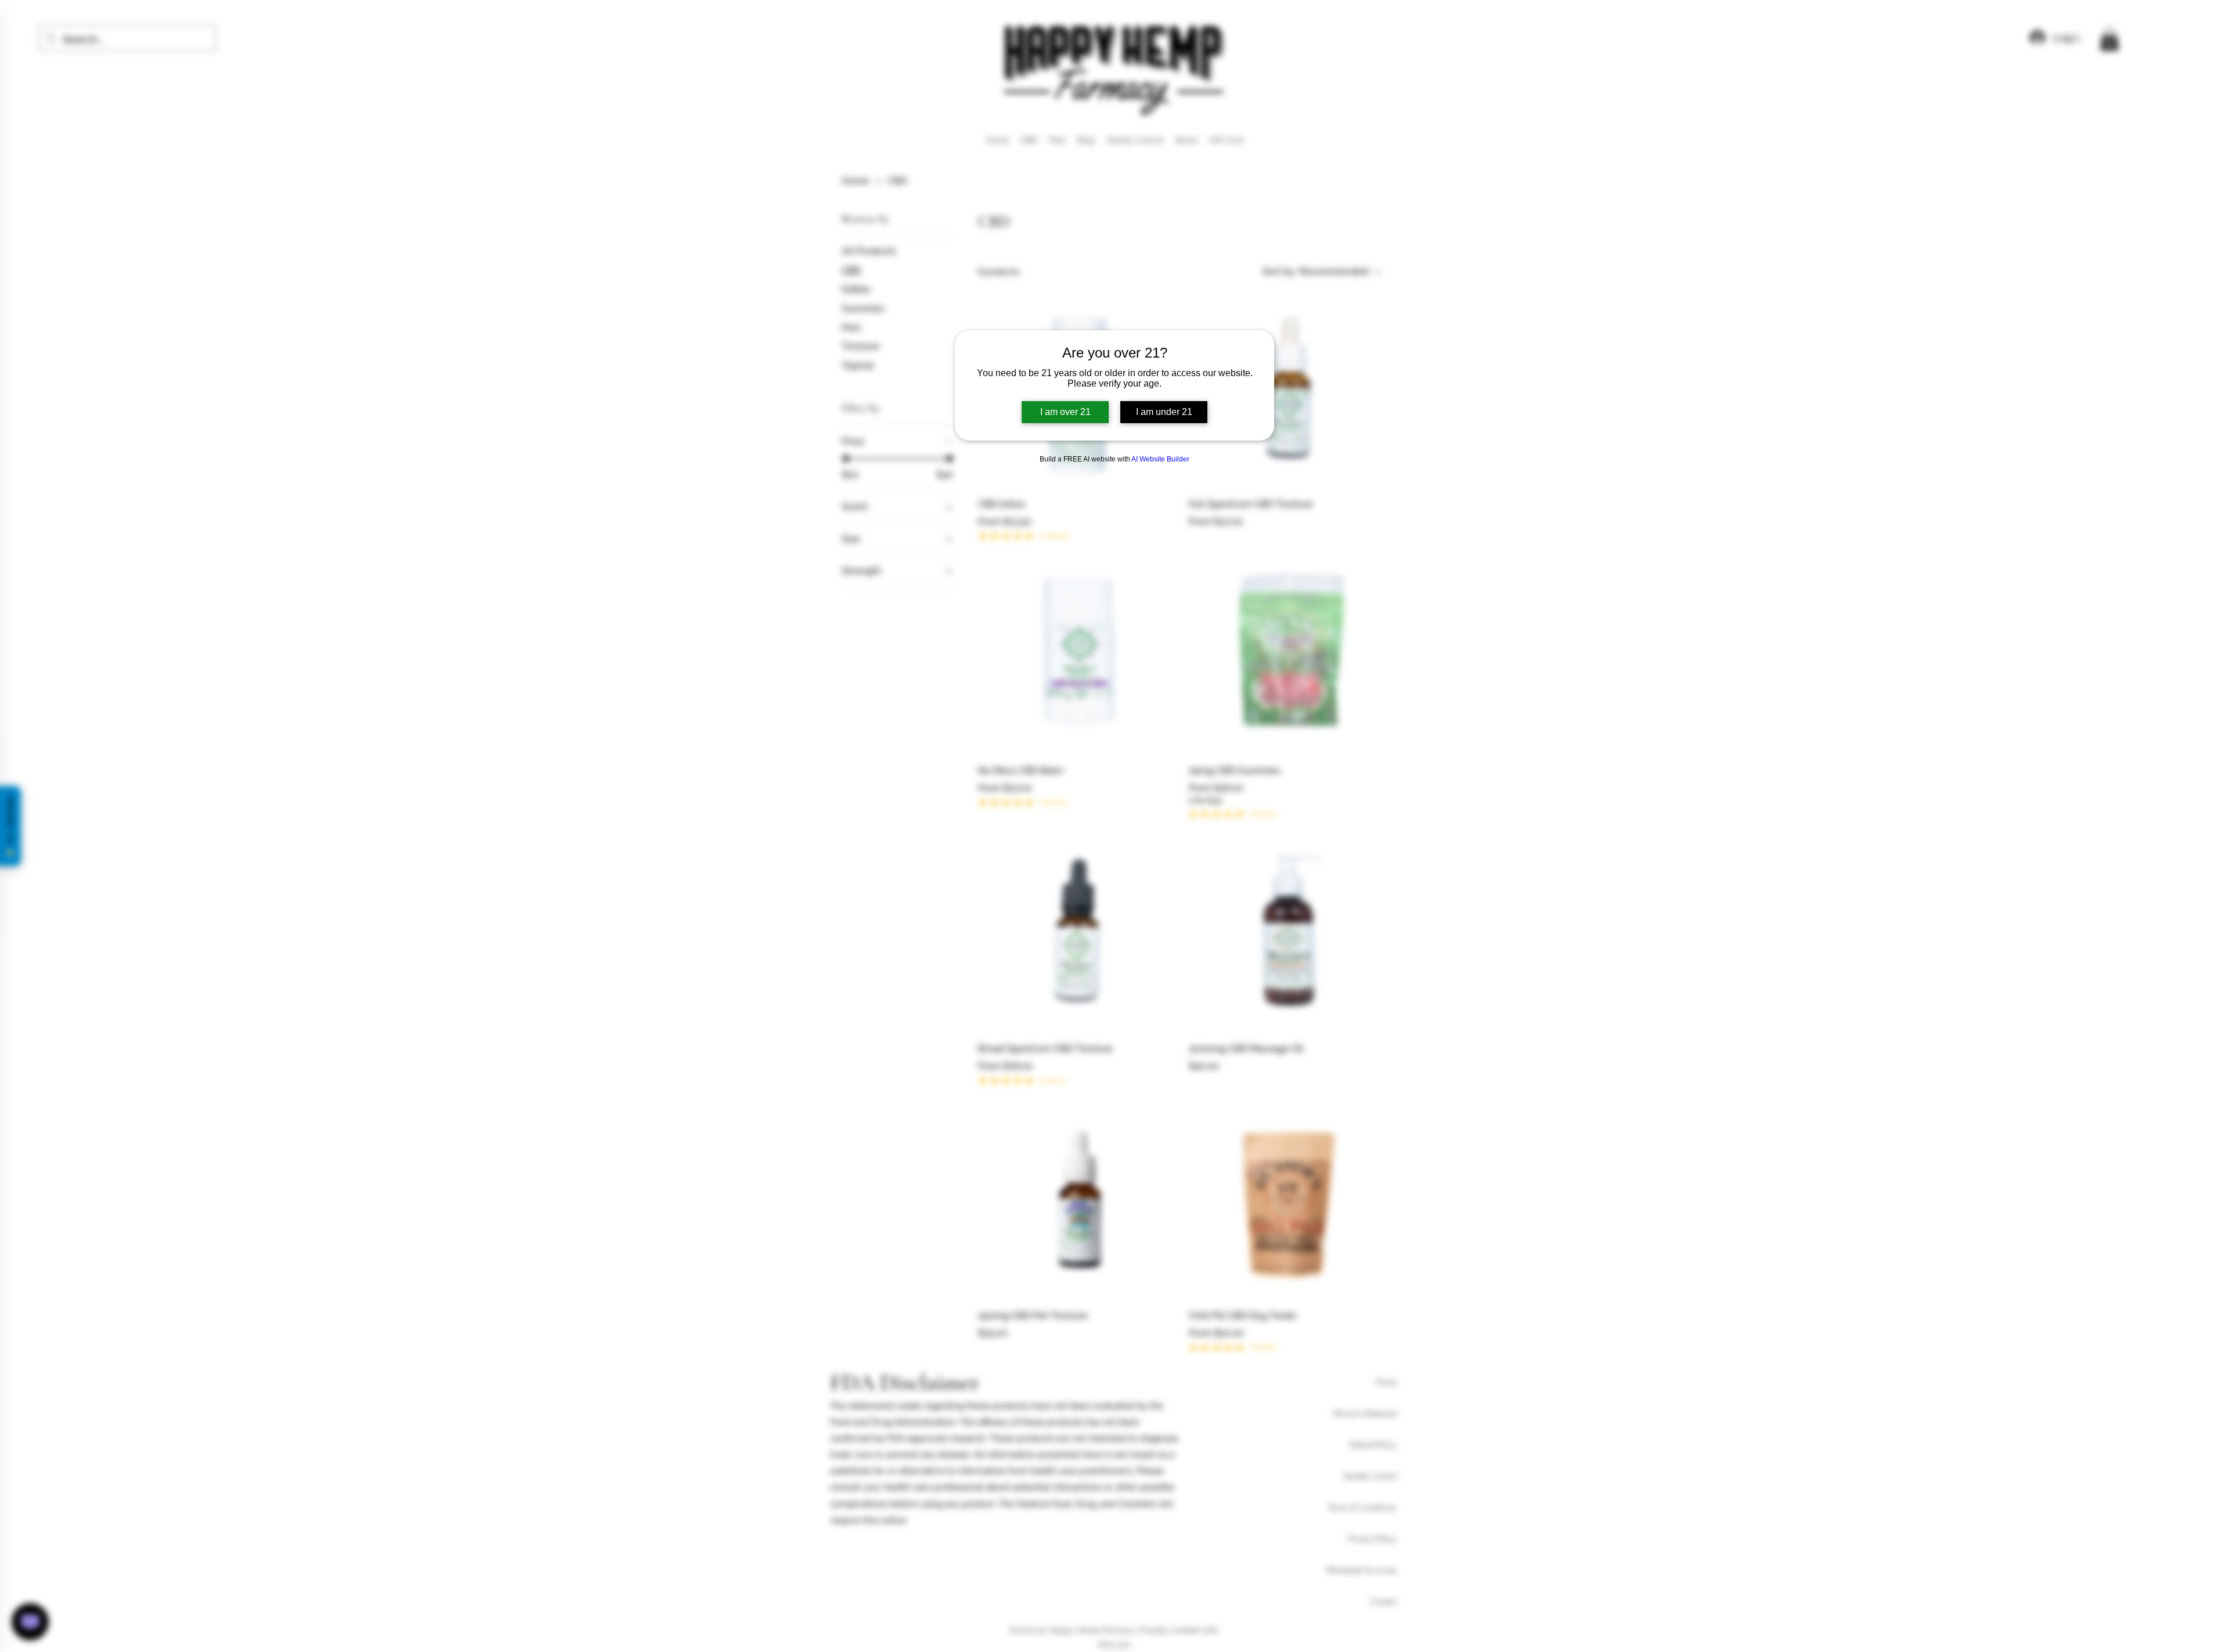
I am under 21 (1164, 412)
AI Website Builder (1160, 459)
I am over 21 (1065, 412)
